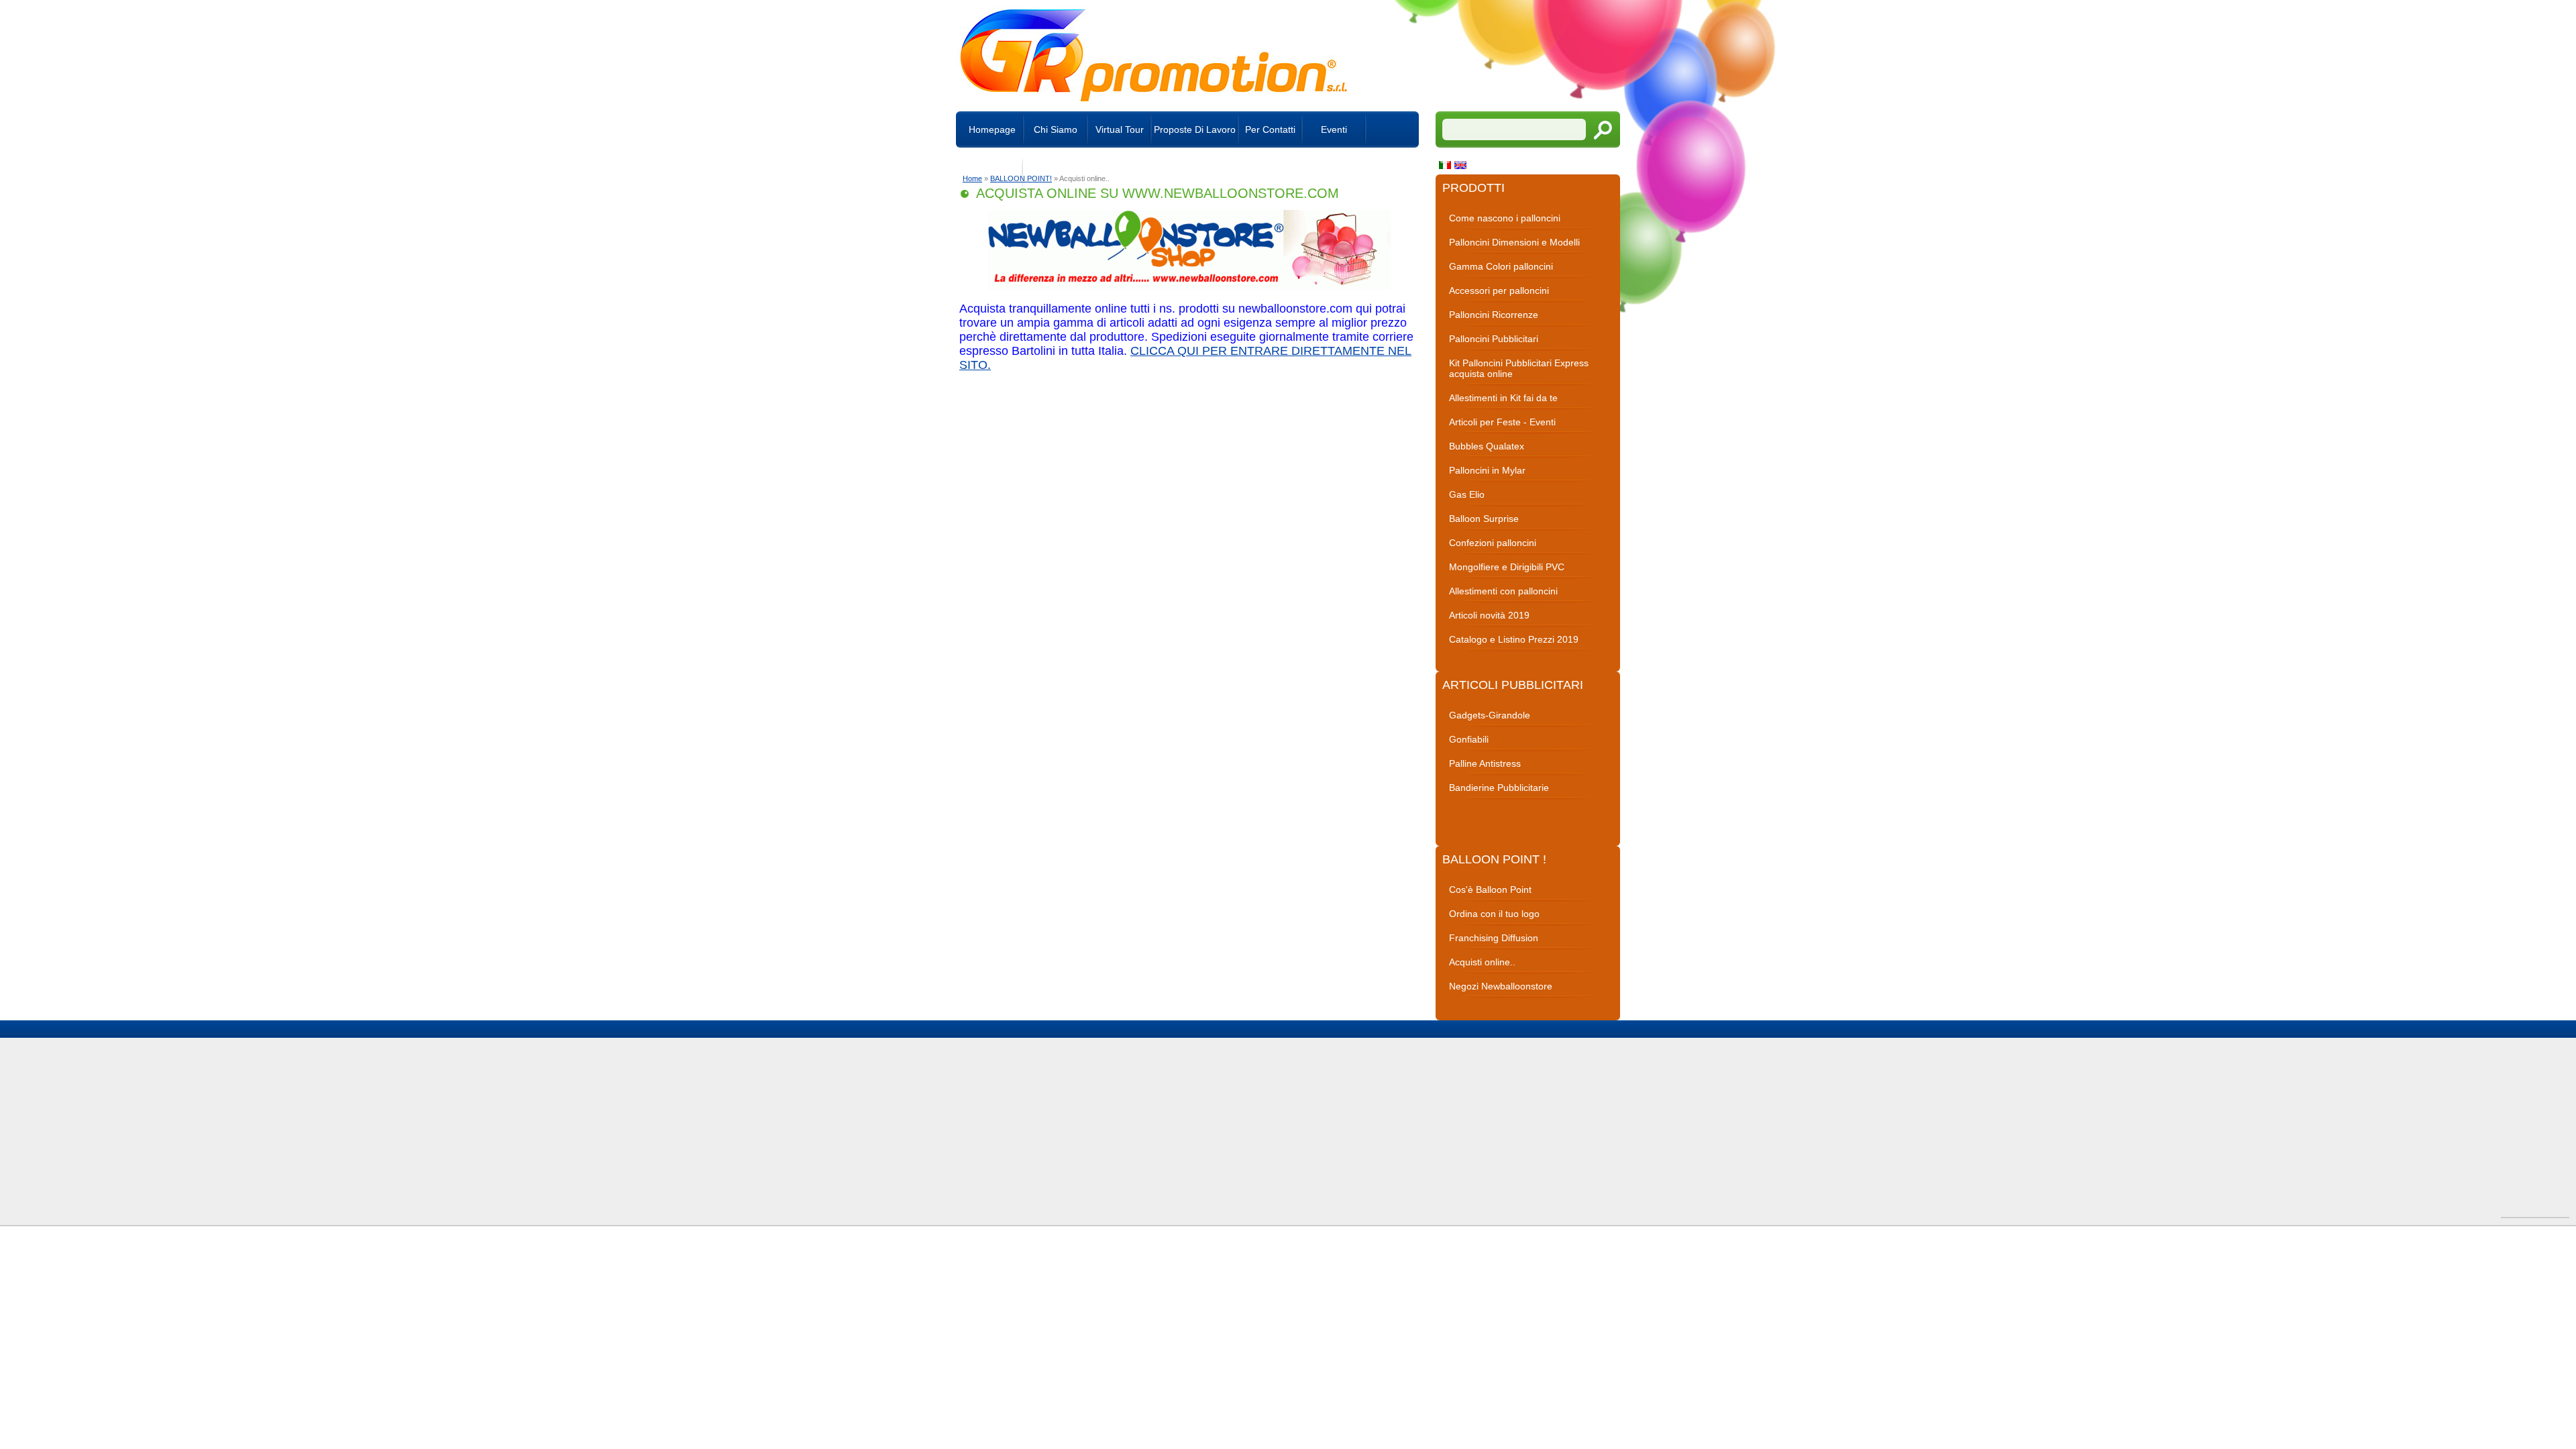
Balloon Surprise (1484, 519)
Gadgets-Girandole (1490, 715)
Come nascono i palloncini (1505, 218)
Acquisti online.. (1482, 962)
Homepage (992, 129)
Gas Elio (1467, 494)
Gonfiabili (1469, 739)
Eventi (1334, 129)
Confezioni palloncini (1493, 543)
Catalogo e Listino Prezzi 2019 (1514, 639)
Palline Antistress (1485, 763)
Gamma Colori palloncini (1501, 266)
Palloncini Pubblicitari (1494, 339)
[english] (1462, 166)
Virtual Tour (1120, 129)
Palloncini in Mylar (1487, 470)
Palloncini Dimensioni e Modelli (1514, 242)
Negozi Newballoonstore (1501, 986)
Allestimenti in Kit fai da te (1503, 398)
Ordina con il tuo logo (1494, 914)
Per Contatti (1270, 129)
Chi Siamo (1056, 129)
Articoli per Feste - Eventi (1502, 422)
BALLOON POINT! (1021, 178)
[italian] (1447, 166)
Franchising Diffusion (1494, 938)
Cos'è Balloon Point (1490, 890)
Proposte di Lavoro (1195, 129)
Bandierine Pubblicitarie (1499, 788)
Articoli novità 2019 (1489, 615)
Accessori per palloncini (1499, 290)
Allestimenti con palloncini (1503, 591)
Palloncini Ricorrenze (1494, 315)
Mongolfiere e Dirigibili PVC (1507, 567)
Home (972, 178)
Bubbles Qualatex (1487, 446)
